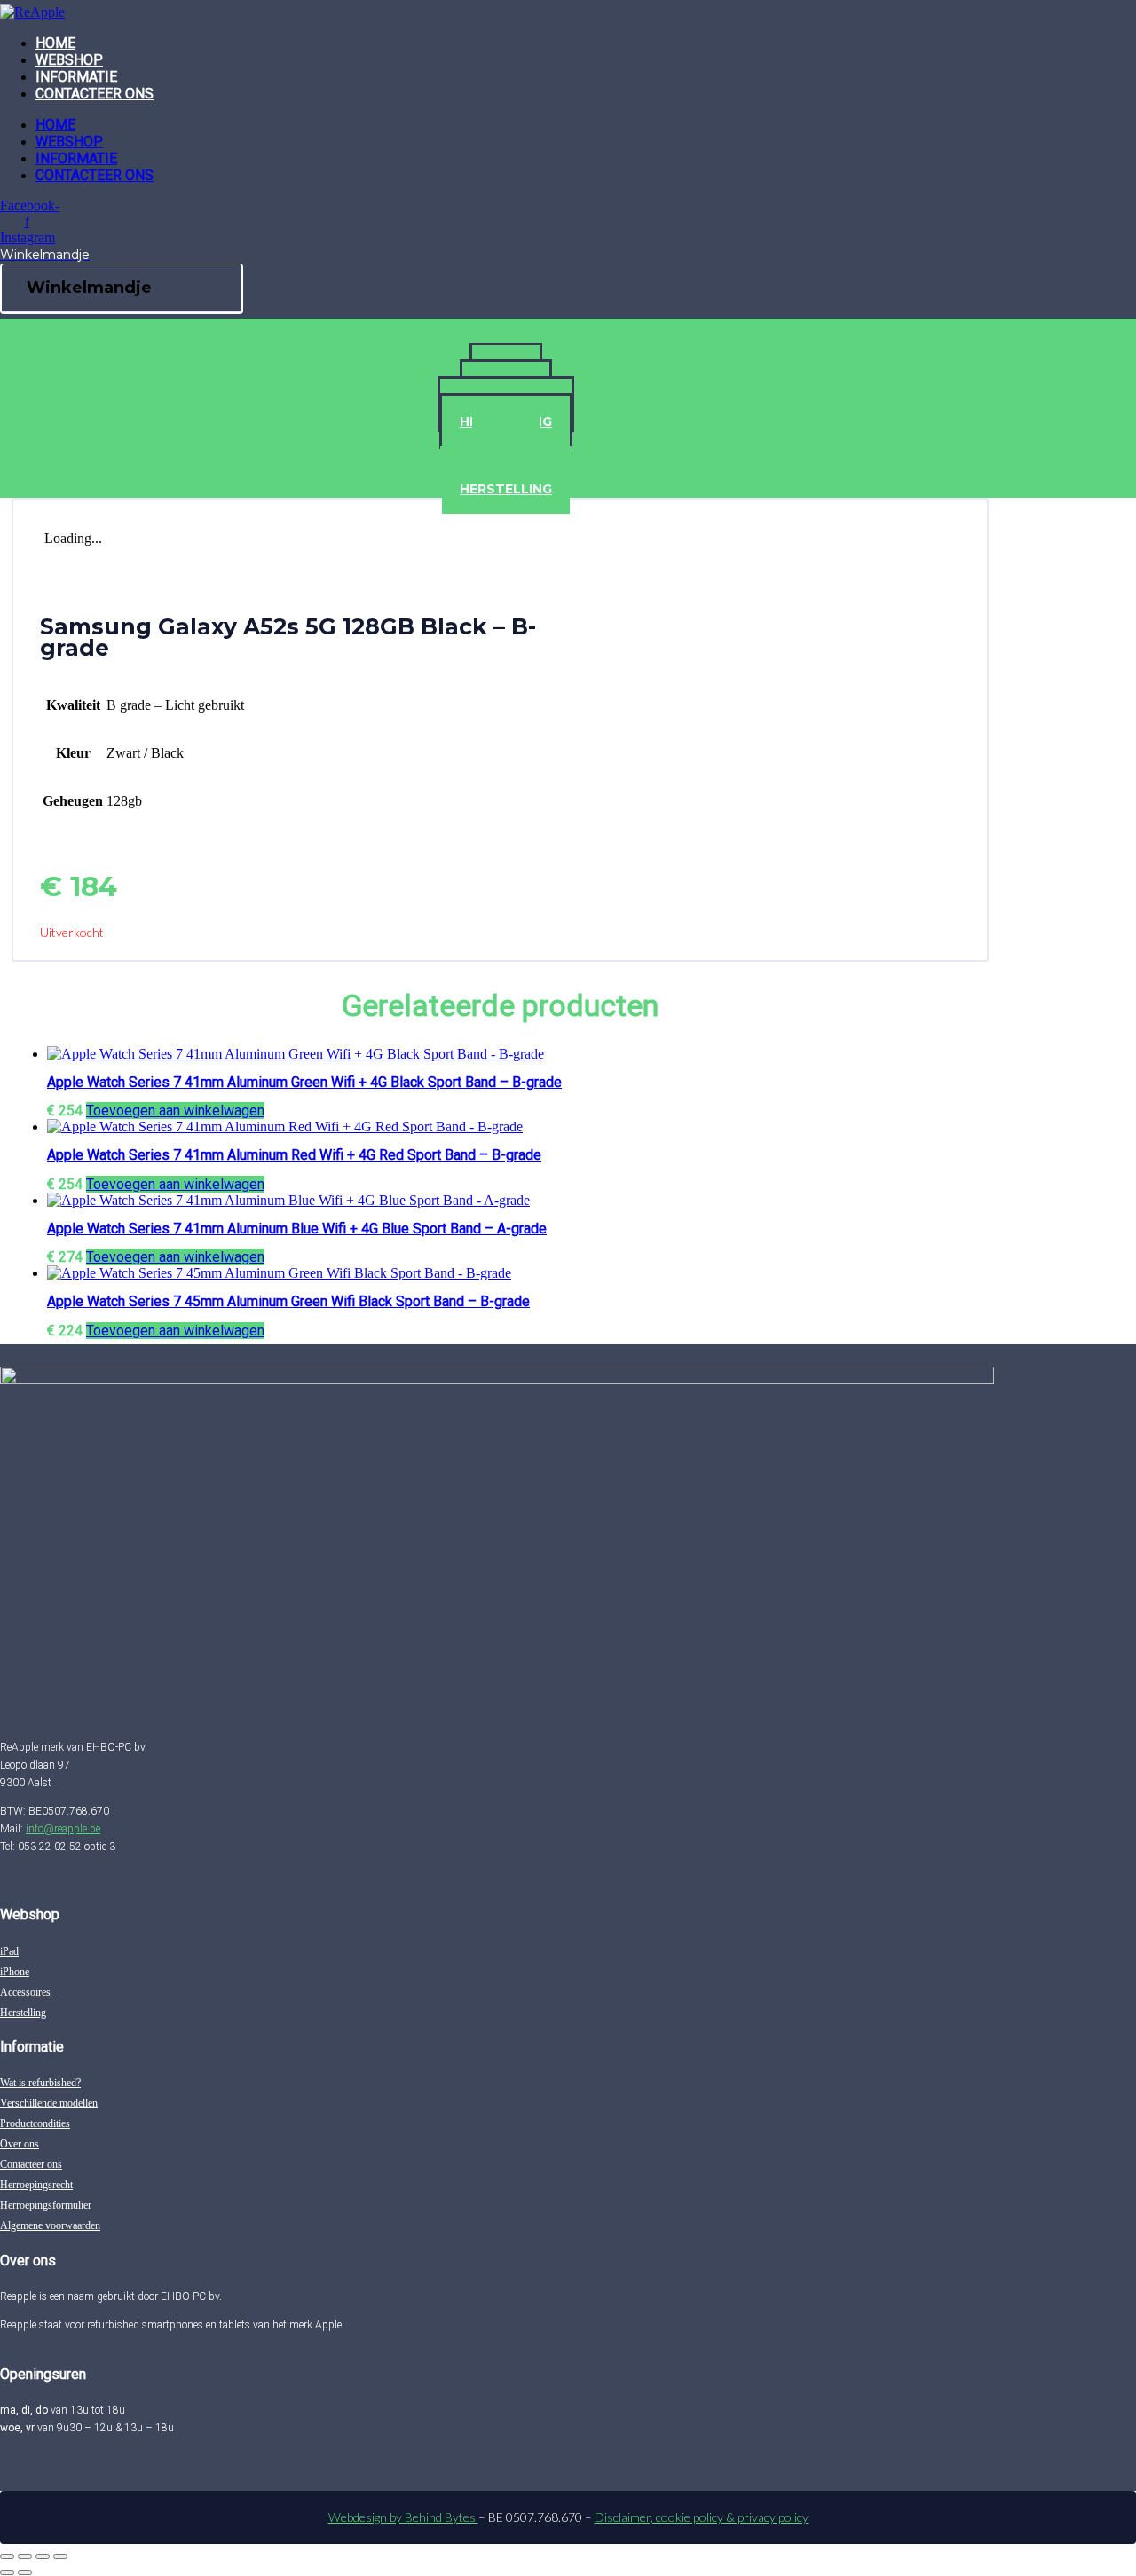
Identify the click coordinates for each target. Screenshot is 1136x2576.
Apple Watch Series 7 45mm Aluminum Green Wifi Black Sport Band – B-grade (288, 1301)
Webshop (69, 60)
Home (55, 43)
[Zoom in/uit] (7, 2556)
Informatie (76, 77)
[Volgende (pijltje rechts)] (25, 2572)
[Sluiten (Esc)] (60, 2556)
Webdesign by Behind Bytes (403, 2517)
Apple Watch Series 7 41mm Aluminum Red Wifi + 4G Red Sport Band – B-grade (294, 1155)
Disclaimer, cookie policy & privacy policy (702, 2517)
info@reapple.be (63, 1829)
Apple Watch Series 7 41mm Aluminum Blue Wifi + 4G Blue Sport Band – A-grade (297, 1229)
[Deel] (43, 2556)
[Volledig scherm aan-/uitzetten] (25, 2556)
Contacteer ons (95, 94)
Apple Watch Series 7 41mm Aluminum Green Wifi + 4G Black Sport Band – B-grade (304, 1082)
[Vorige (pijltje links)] (7, 2572)
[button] (175, 1111)
